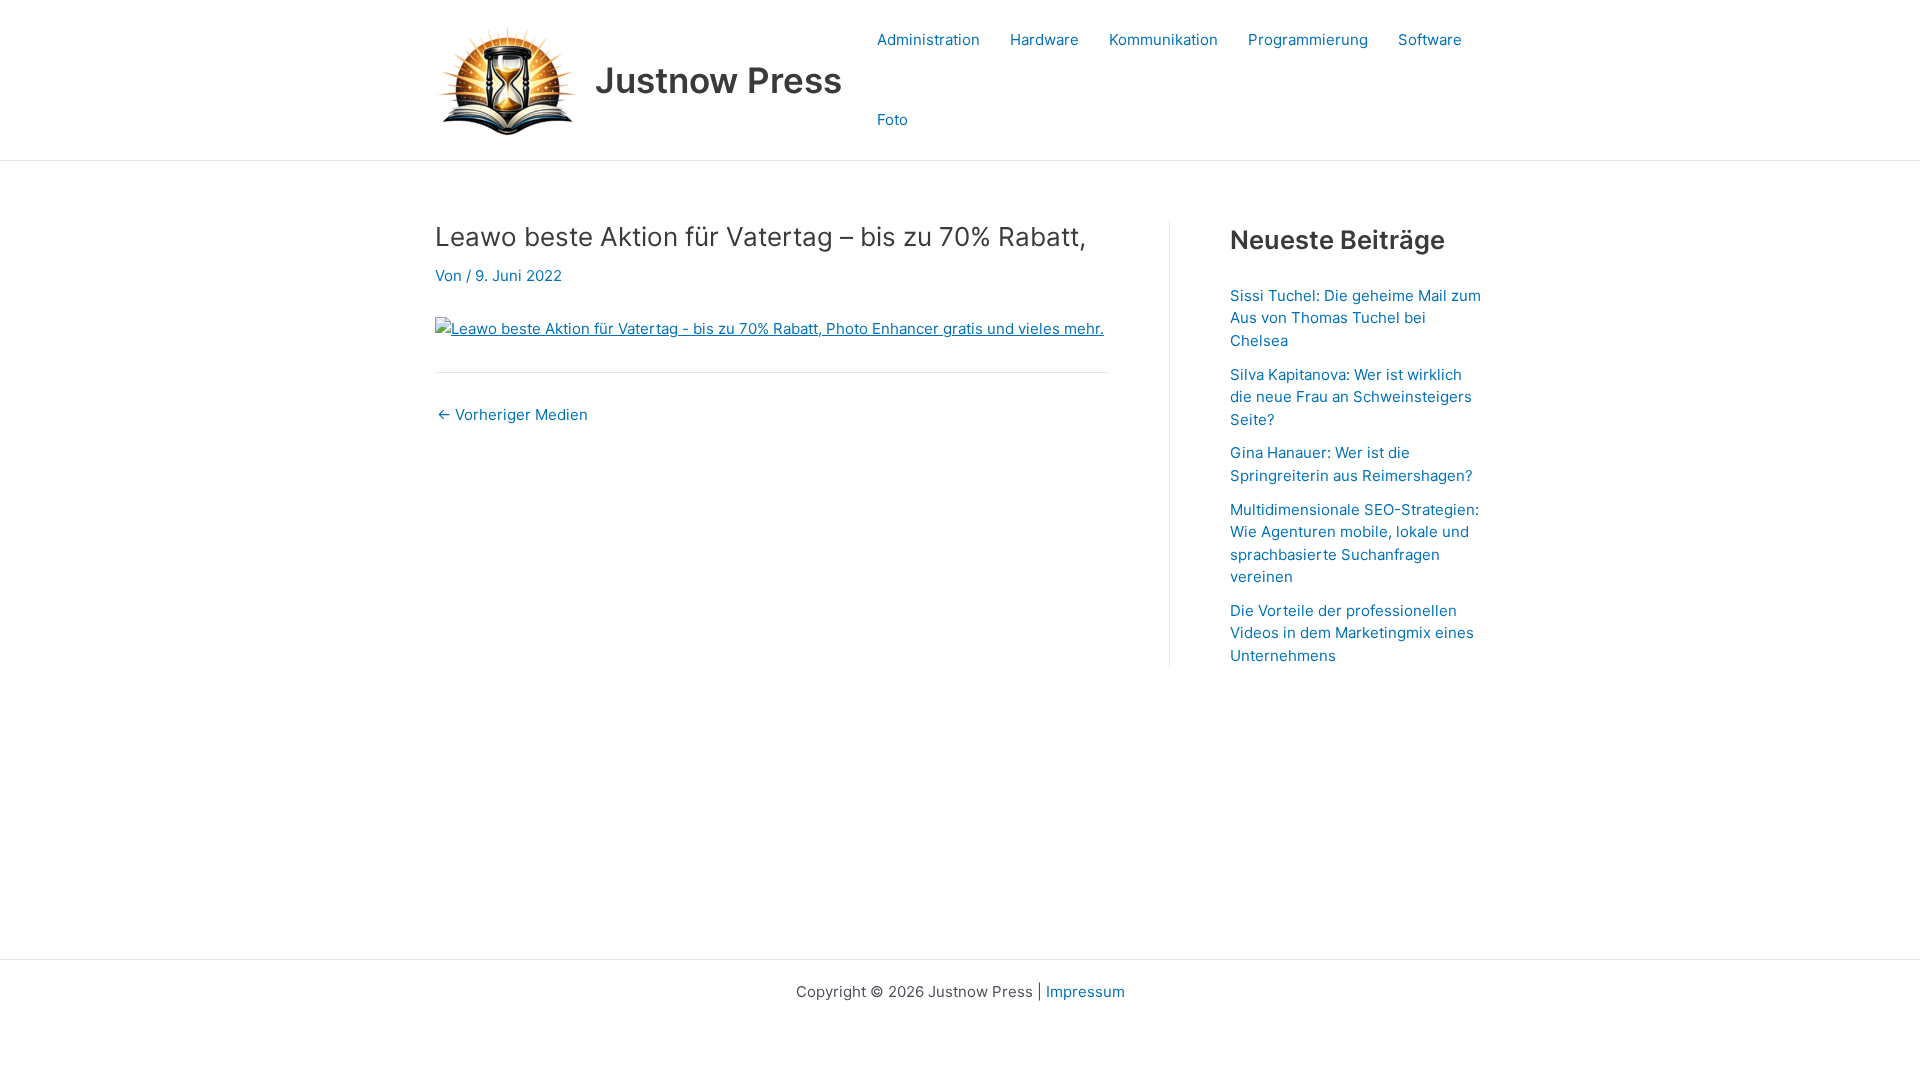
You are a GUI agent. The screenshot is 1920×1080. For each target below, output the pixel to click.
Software (1430, 39)
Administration (928, 39)
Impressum (1085, 991)
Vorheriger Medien (512, 414)
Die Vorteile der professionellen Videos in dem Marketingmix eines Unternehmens (1352, 633)
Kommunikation (1163, 39)
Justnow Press (718, 80)
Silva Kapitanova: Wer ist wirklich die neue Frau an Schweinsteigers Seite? (1351, 397)
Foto (892, 119)
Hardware (1044, 39)
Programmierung (1308, 39)
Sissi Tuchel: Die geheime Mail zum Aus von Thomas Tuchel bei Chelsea (1355, 318)
